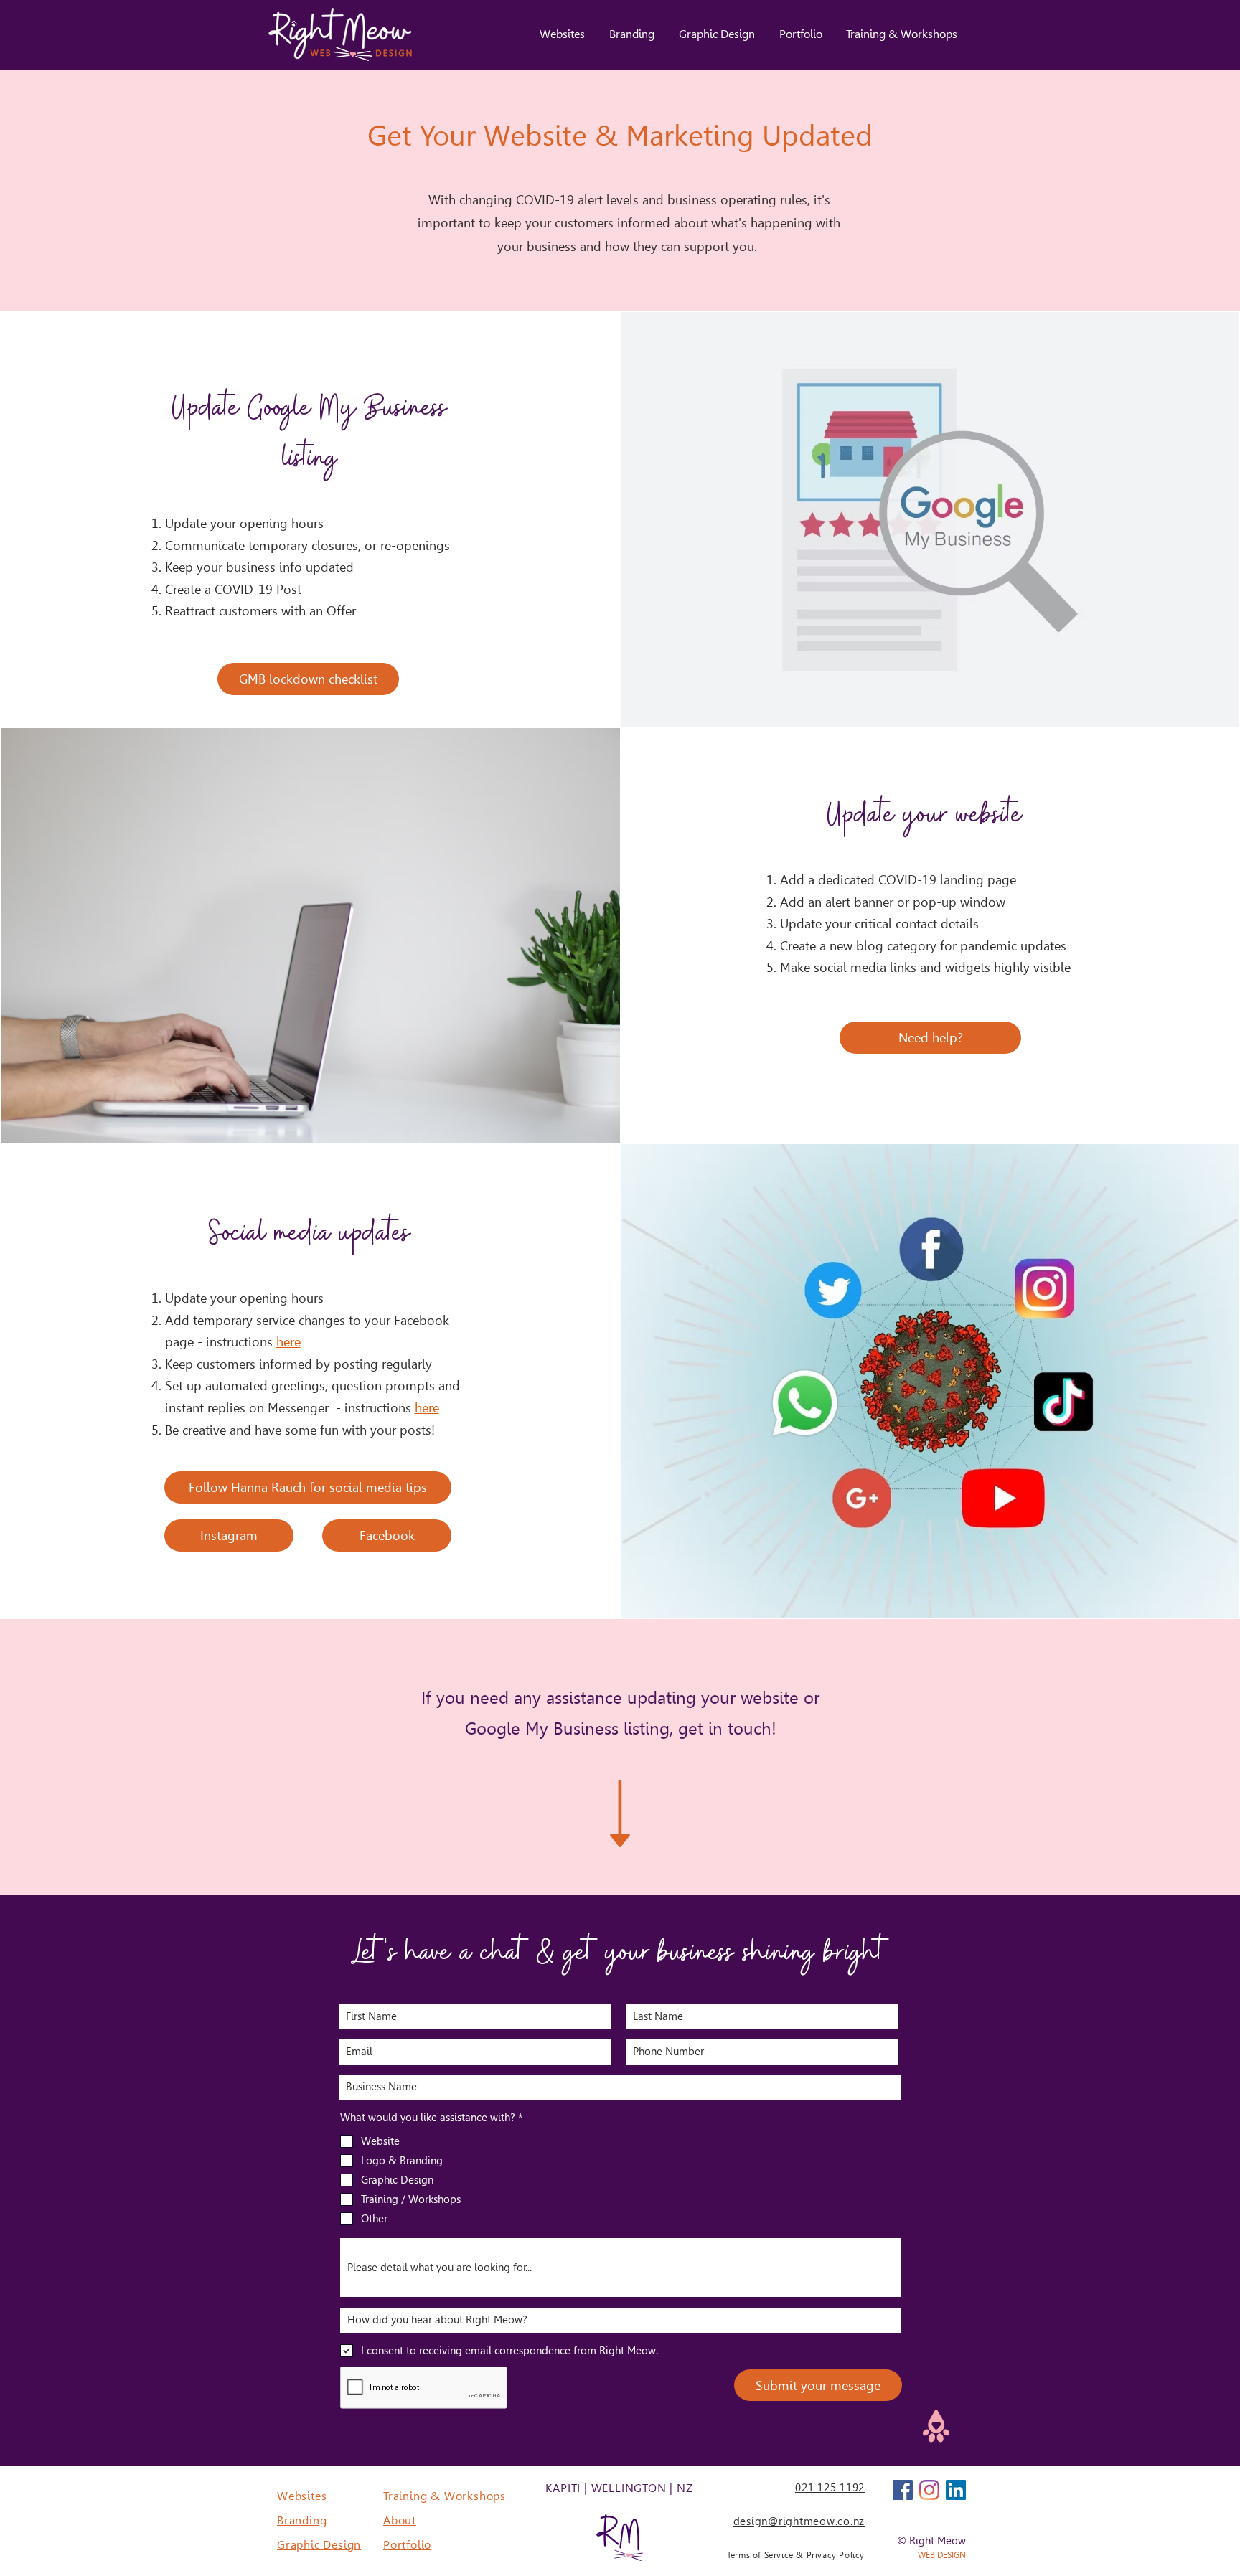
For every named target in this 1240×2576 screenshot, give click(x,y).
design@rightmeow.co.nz (799, 2521)
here (288, 1342)
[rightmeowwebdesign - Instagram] (929, 2490)
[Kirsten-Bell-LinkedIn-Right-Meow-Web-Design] (956, 2490)
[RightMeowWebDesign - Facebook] (903, 2490)
